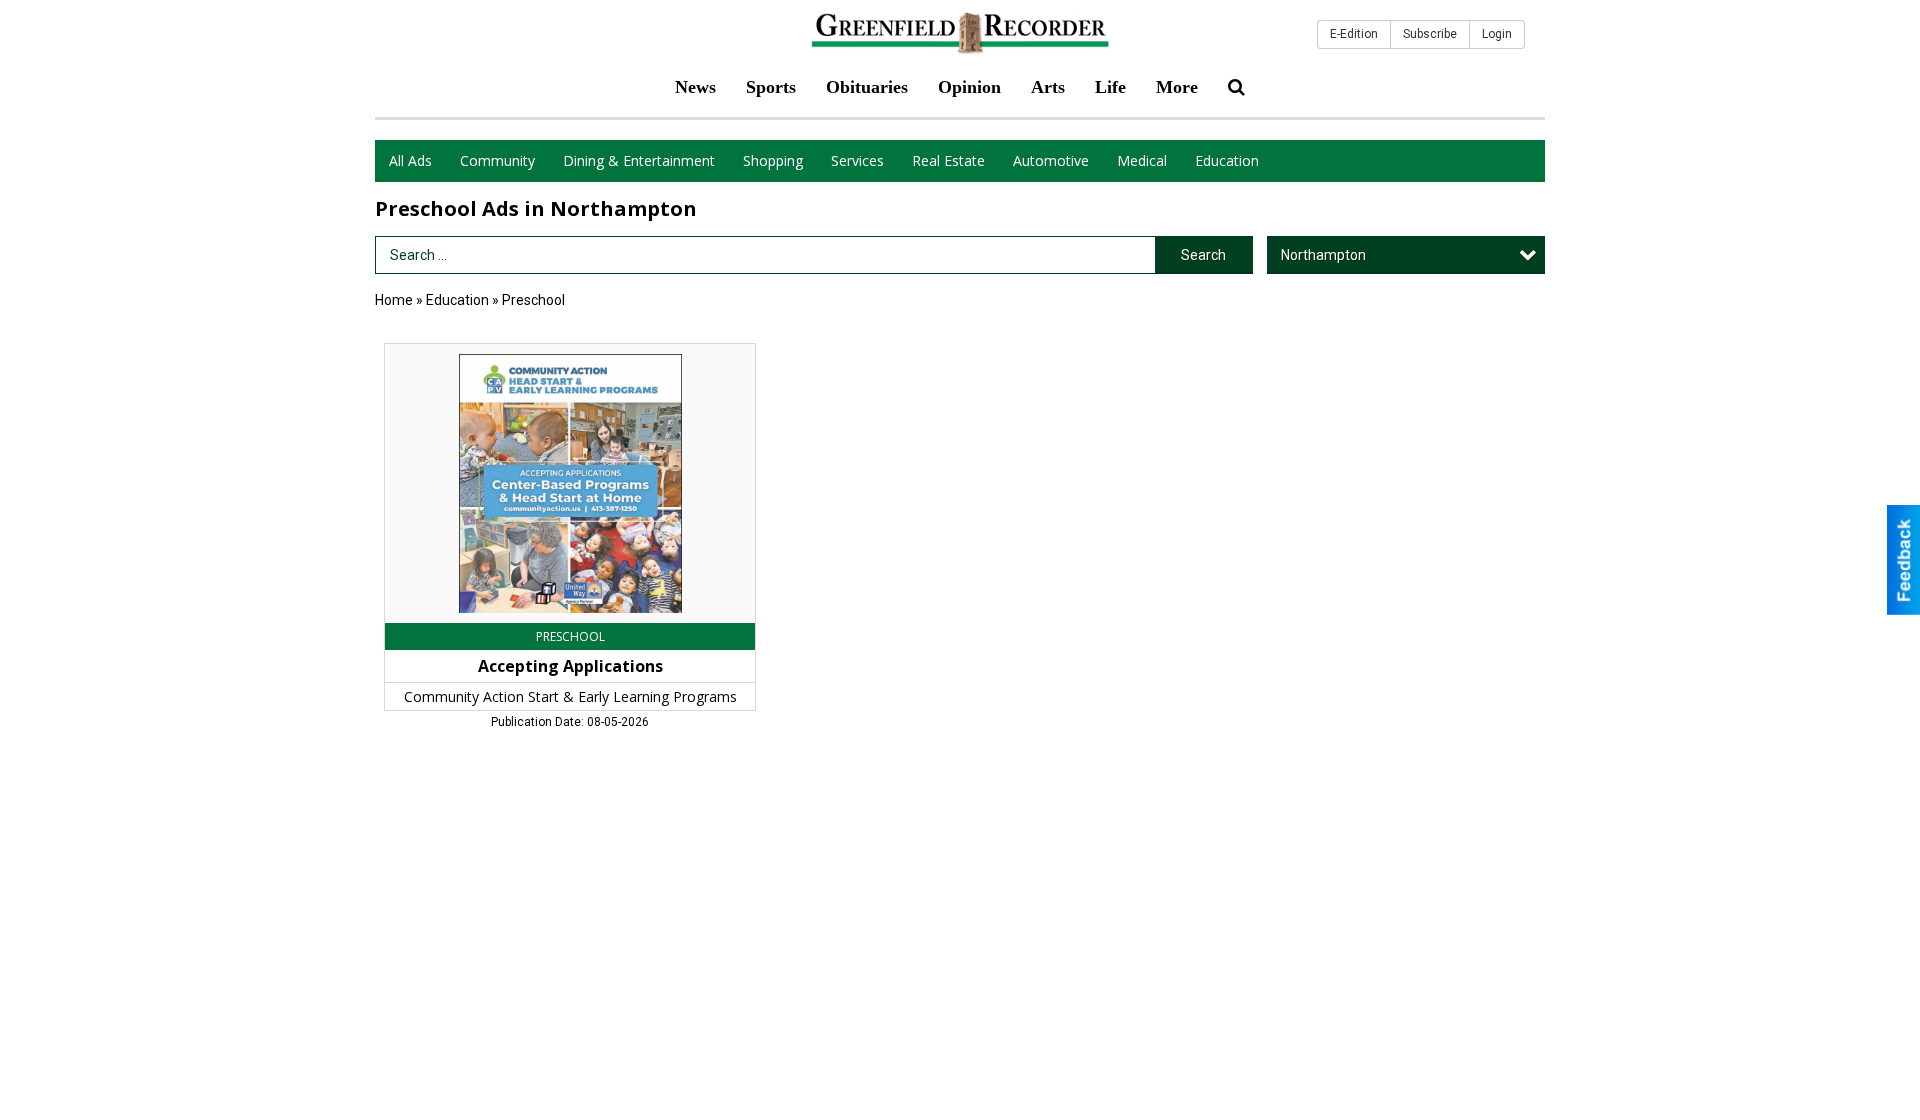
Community (497, 160)
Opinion (969, 87)
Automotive (1051, 160)
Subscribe (1430, 34)
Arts (1048, 87)
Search (1203, 255)
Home (394, 300)
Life (1110, 87)
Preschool (533, 300)
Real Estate (948, 160)
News (695, 87)
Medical (1142, 160)
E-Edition (1354, 34)
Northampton (1323, 255)
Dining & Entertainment (639, 160)
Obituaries (867, 87)
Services (857, 160)
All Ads (410, 160)
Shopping (773, 160)
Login (1497, 34)
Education (1227, 160)
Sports (771, 87)
